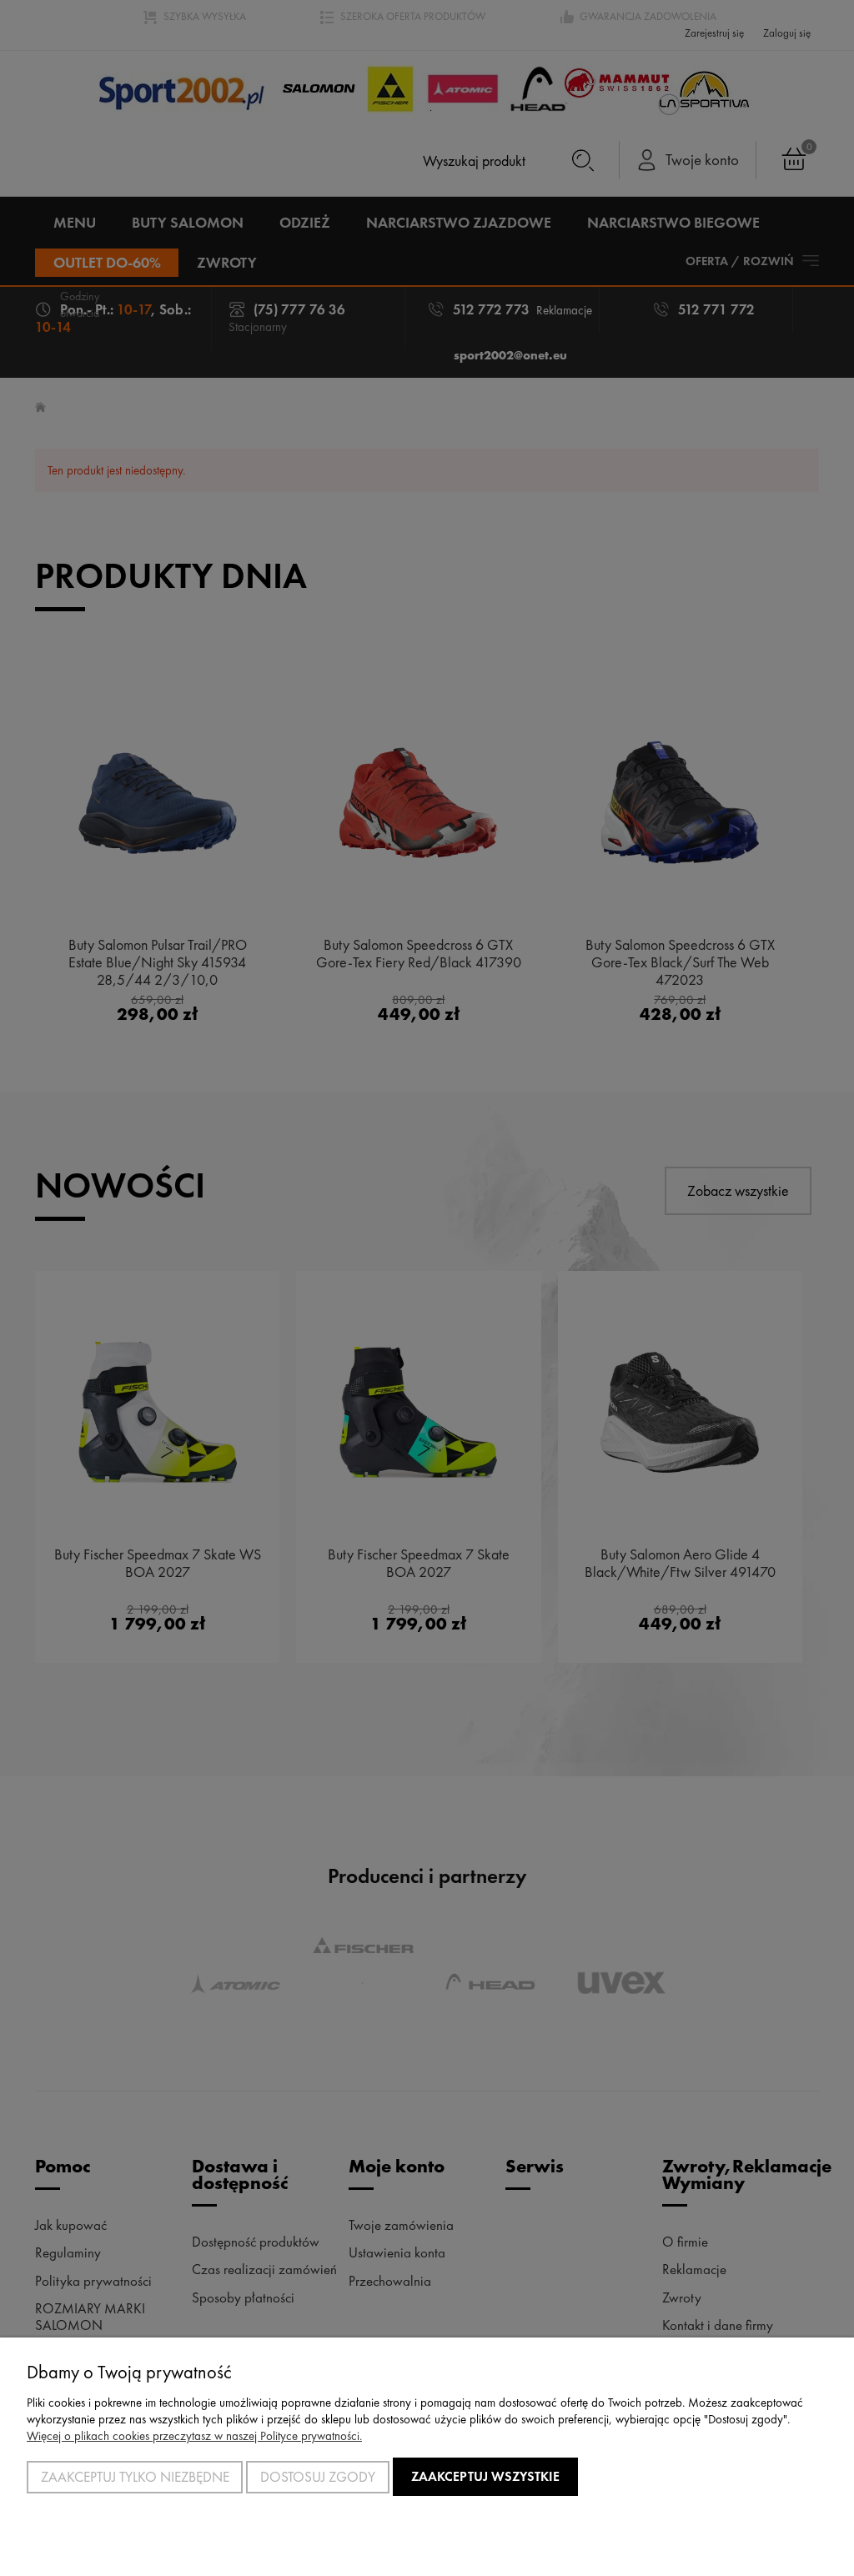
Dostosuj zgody (318, 2477)
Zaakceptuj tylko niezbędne (135, 2477)
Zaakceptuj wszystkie (485, 2476)
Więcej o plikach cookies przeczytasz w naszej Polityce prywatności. (194, 2436)
